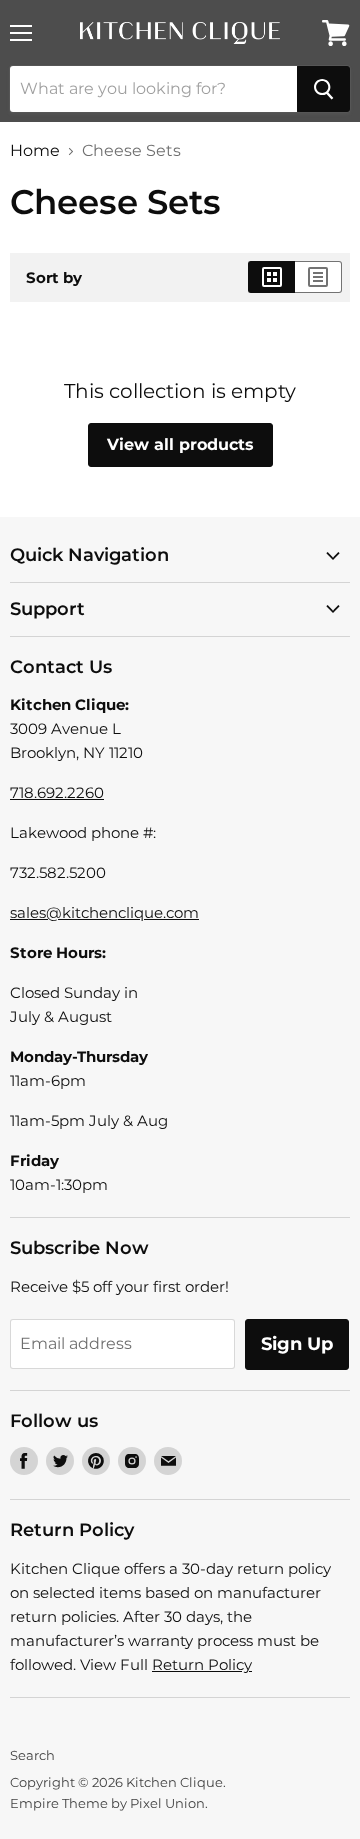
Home (35, 151)
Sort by (54, 277)
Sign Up (297, 1344)
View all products (180, 444)
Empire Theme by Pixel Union (107, 1803)
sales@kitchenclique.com (104, 912)
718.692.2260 (57, 792)
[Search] (323, 89)
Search (32, 1755)
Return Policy (202, 1664)
